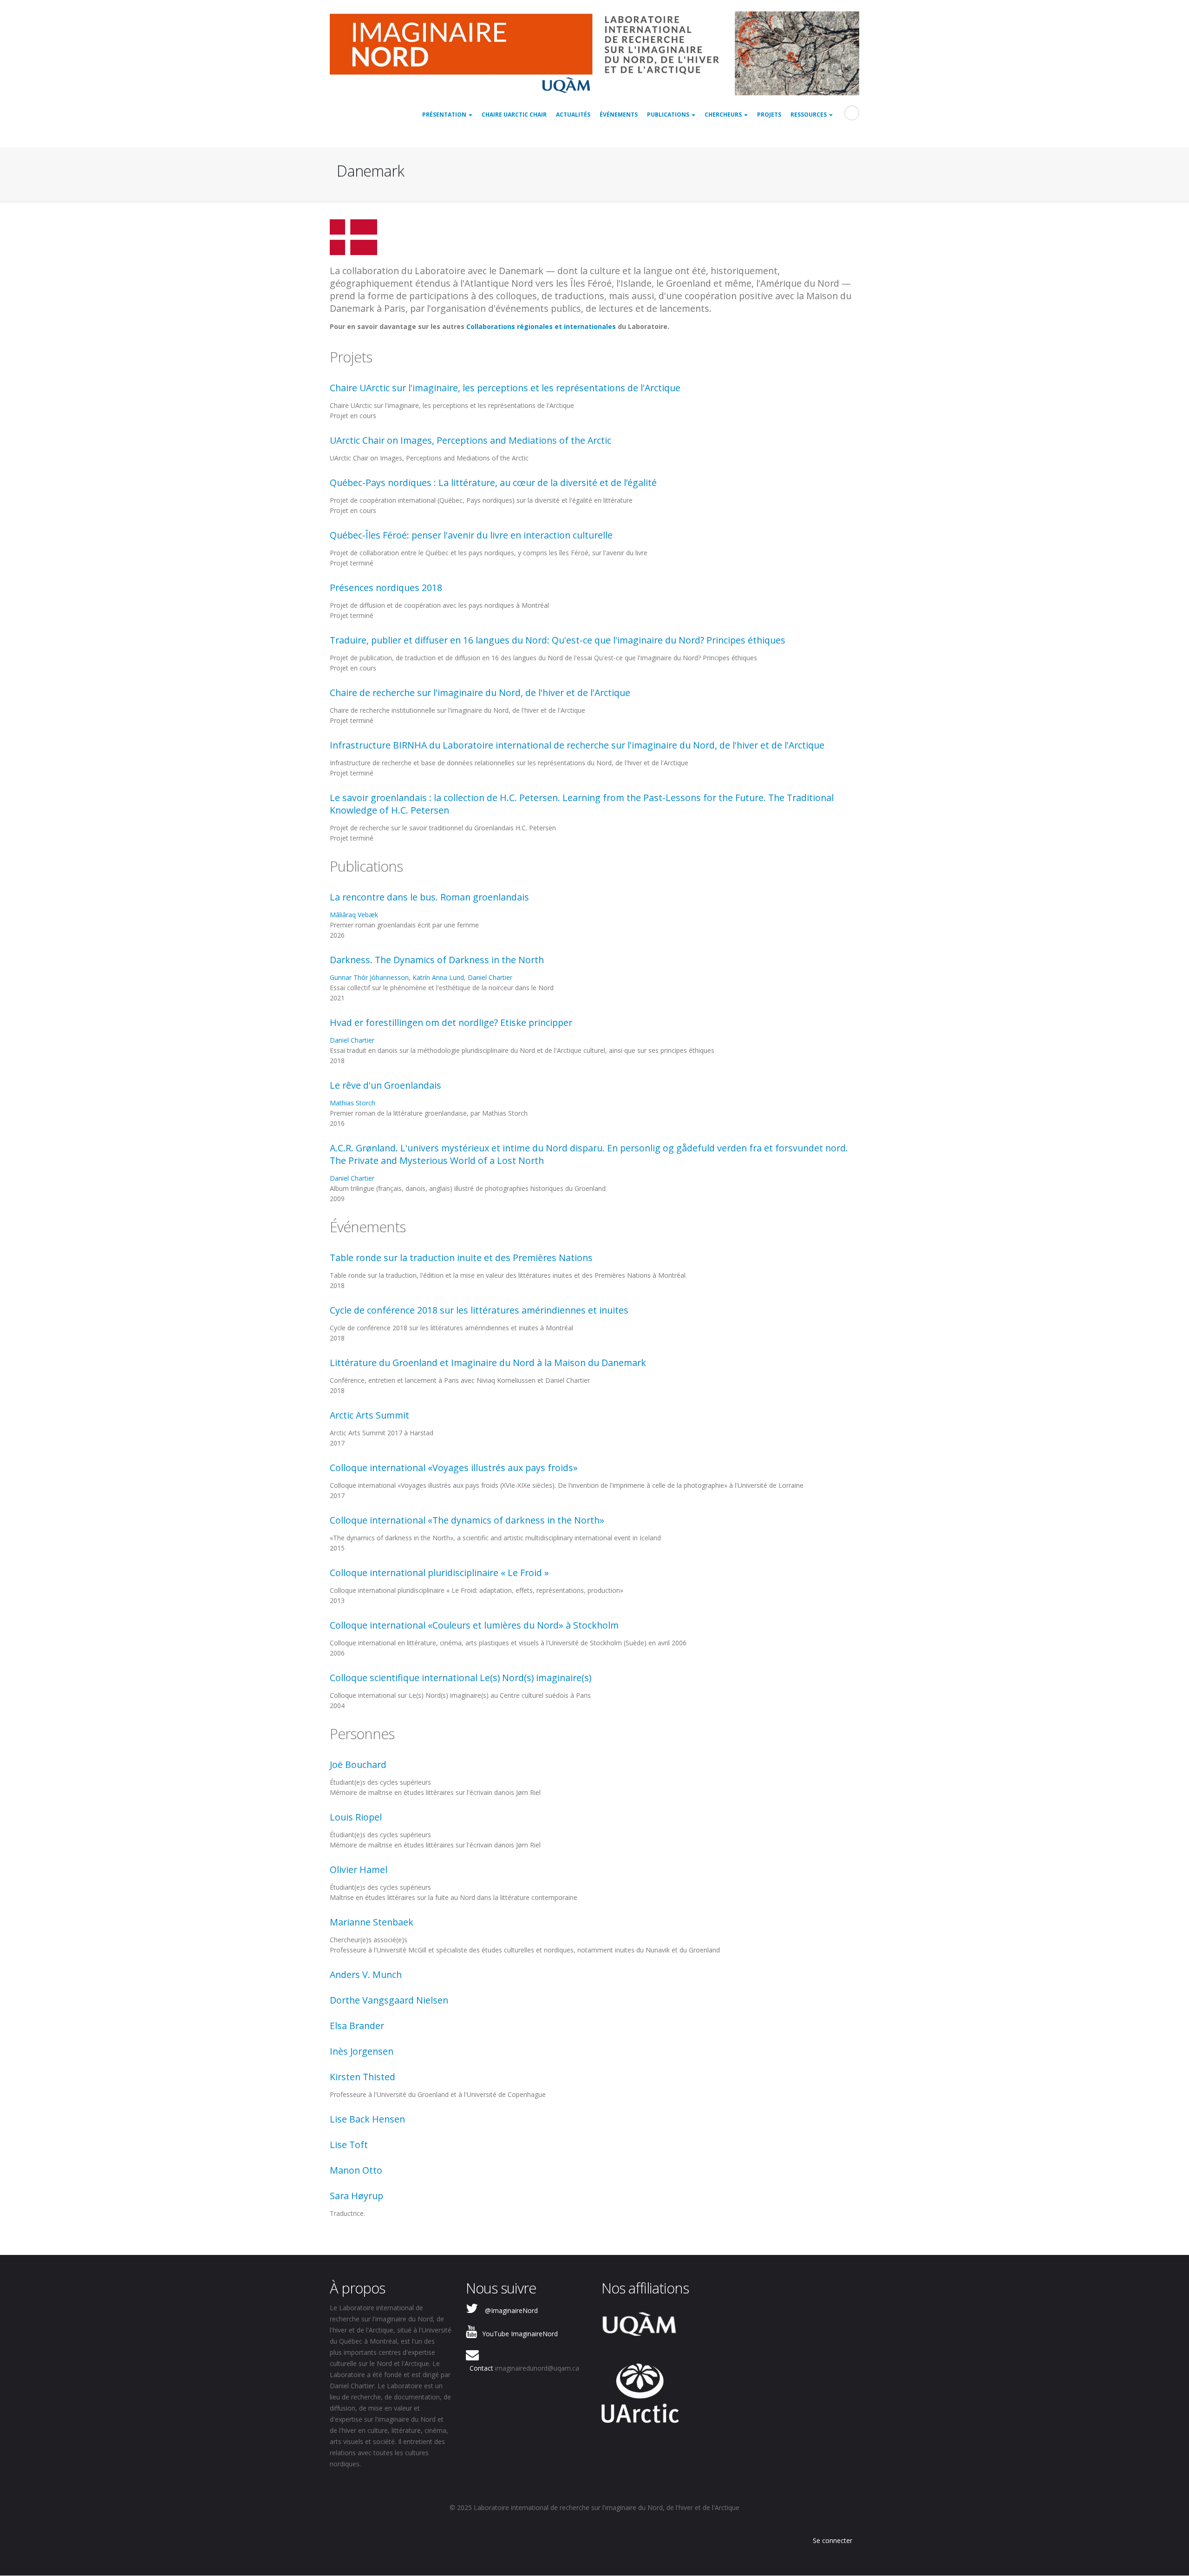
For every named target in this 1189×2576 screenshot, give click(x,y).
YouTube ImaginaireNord (520, 2334)
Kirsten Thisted (363, 2077)
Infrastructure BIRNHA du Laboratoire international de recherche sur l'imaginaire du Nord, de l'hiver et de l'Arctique (577, 745)
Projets (769, 115)
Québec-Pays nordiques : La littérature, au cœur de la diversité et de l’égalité (493, 483)
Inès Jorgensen (362, 2051)
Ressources (809, 115)
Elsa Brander (357, 2026)
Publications (669, 115)
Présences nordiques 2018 (386, 588)
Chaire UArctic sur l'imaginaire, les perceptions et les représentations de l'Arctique (505, 388)
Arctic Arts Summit (369, 1415)
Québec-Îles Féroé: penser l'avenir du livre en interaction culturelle (471, 535)
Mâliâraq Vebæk (354, 915)
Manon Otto (356, 2170)
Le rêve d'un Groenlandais (385, 1085)
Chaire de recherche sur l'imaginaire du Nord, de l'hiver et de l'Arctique (480, 693)
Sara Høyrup (356, 2196)
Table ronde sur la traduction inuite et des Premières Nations (461, 1258)
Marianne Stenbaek (372, 1922)
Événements (619, 115)
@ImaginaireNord (511, 2310)
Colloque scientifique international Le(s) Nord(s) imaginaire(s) (461, 1678)
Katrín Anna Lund (438, 977)
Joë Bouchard (358, 1764)
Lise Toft (349, 2145)
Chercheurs (724, 115)
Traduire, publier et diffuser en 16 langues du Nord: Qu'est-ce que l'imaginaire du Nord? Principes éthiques (558, 640)
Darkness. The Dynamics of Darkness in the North (437, 960)
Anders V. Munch (366, 1975)
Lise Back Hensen (367, 2119)
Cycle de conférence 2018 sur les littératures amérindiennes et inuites (479, 1310)
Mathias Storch (353, 1103)
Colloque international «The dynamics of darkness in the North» (467, 1520)
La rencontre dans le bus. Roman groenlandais (429, 897)
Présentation (445, 115)
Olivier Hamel (359, 1870)
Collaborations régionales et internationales (541, 326)
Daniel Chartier (490, 977)
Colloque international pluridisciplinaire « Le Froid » (439, 1573)
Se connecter (833, 2540)
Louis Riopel (356, 1817)
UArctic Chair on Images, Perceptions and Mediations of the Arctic (470, 440)
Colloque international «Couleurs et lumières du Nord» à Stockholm (474, 1625)
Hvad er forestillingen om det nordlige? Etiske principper (451, 1022)
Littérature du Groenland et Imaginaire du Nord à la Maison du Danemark (488, 1363)
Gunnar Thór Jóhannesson (369, 977)
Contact (481, 2368)
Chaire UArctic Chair (514, 115)
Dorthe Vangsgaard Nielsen (389, 2000)
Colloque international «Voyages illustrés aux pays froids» (454, 1468)
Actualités (573, 115)
